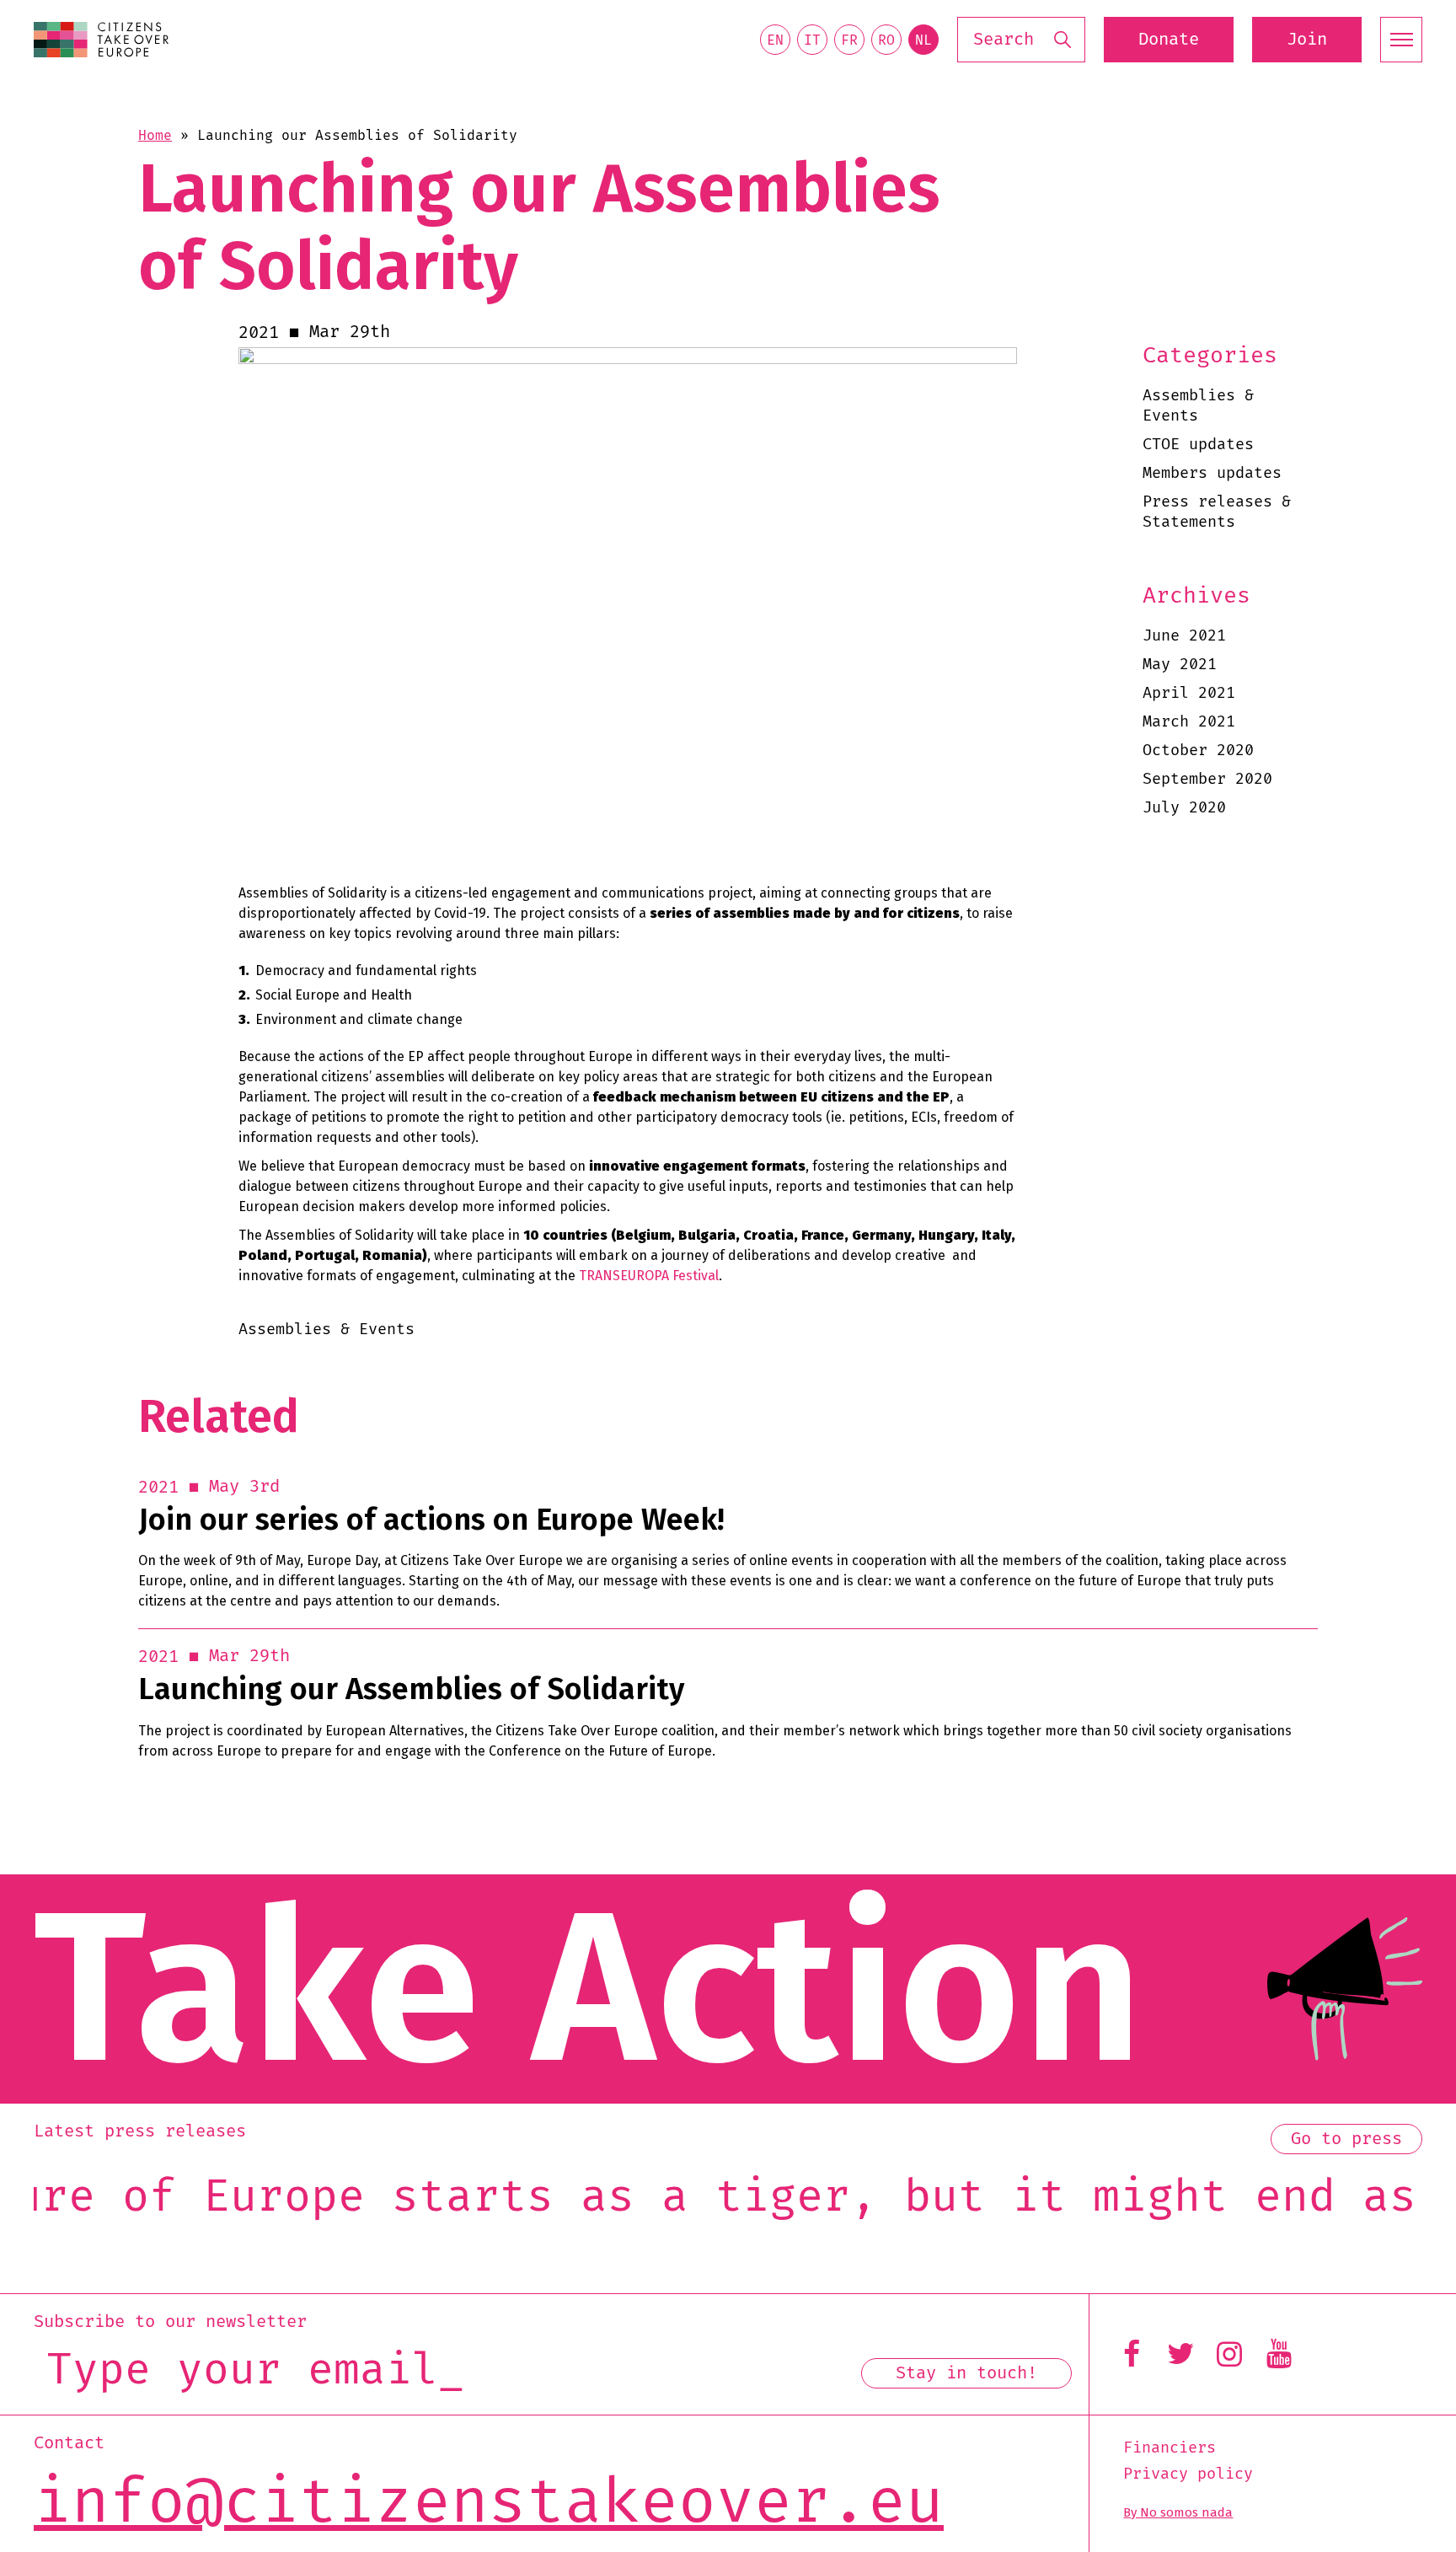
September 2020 (1207, 779)
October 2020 (1198, 751)
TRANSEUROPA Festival (649, 1276)
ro (886, 40)
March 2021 (1189, 722)
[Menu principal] (1401, 40)
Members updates (1212, 473)
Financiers (1170, 2448)
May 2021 (1180, 665)
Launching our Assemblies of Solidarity (411, 1689)
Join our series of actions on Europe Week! (431, 1520)
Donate (1169, 40)
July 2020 (1184, 808)
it (812, 40)
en (775, 40)
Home (155, 136)
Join (1307, 40)
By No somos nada (1178, 2512)
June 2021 (1184, 636)
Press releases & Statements (1217, 512)
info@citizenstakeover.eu (489, 2503)
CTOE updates (1198, 445)
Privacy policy (1188, 2474)
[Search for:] (1021, 40)
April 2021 (1189, 693)
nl (923, 40)
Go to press (1346, 2139)
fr (849, 40)
